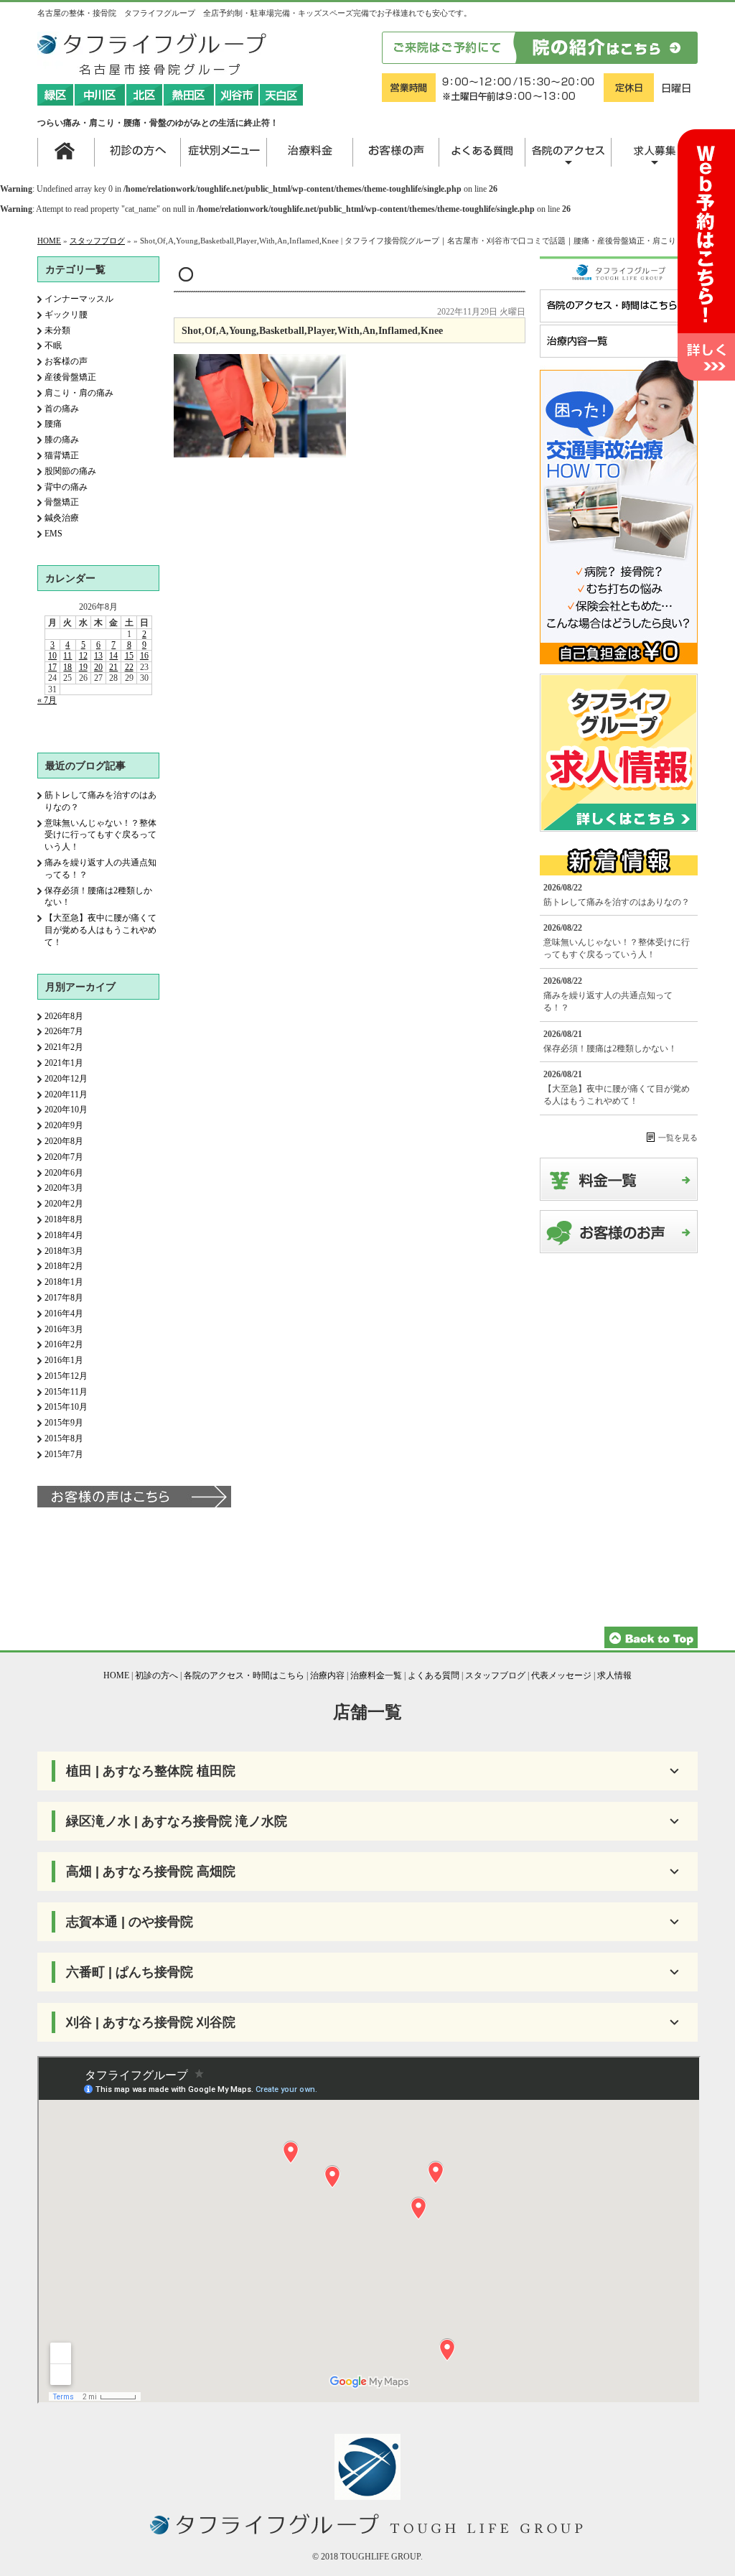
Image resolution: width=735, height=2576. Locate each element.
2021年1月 (64, 1063)
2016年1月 (64, 1360)
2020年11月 (66, 1094)
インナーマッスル (79, 299)
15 (129, 656)
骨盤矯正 (62, 502)
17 (52, 667)
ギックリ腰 (66, 315)
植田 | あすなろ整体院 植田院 (151, 1771)
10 (52, 656)
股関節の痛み (70, 471)
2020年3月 (64, 1188)
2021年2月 (64, 1047)
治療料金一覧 (376, 1675)
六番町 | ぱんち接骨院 (130, 1972)
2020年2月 (64, 1204)
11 (67, 656)
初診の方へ (156, 1675)
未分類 (57, 330)
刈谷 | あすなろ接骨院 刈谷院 (151, 2022)
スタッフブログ (97, 241)
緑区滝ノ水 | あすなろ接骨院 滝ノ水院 (177, 1821)
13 (98, 656)
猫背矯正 (62, 455)
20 (98, 667)
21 (113, 667)
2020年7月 (64, 1157)
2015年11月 (66, 1392)
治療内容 (327, 1675)
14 (113, 656)
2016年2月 (64, 1344)
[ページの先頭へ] (651, 1645)
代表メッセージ (561, 1675)
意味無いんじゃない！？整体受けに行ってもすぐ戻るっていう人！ (100, 835)
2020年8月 (64, 1141)
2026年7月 (64, 1031)
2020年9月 (64, 1125)
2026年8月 (64, 1016)
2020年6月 (64, 1173)
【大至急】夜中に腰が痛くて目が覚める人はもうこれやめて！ (100, 930)
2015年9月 (64, 1423)
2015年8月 (64, 1438)
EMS (53, 534)
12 (83, 656)
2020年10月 (66, 1110)
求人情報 (614, 1675)
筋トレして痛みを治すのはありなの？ (617, 902)
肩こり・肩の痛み (79, 393)
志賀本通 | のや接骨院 (130, 1922)
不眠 (53, 345)
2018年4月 (64, 1235)
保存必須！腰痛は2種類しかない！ (610, 1048)
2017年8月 (64, 1298)
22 (129, 667)
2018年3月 (64, 1251)
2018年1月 (64, 1282)
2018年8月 (64, 1219)
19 (83, 667)
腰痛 (53, 424)
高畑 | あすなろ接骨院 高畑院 (151, 1871)
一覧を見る (678, 1138)
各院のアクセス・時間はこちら (244, 1675)
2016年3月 (64, 1329)
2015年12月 (66, 1376)
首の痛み (62, 409)
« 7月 (47, 700)
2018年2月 (64, 1266)
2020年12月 (66, 1079)
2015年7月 (64, 1454)
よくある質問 (434, 1675)
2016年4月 (64, 1313)
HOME (49, 241)
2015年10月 (66, 1407)
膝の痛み (62, 440)
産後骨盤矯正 (70, 377)
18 (67, 667)
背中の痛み (66, 487)
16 (144, 656)
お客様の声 (66, 361)
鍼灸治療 (62, 518)
